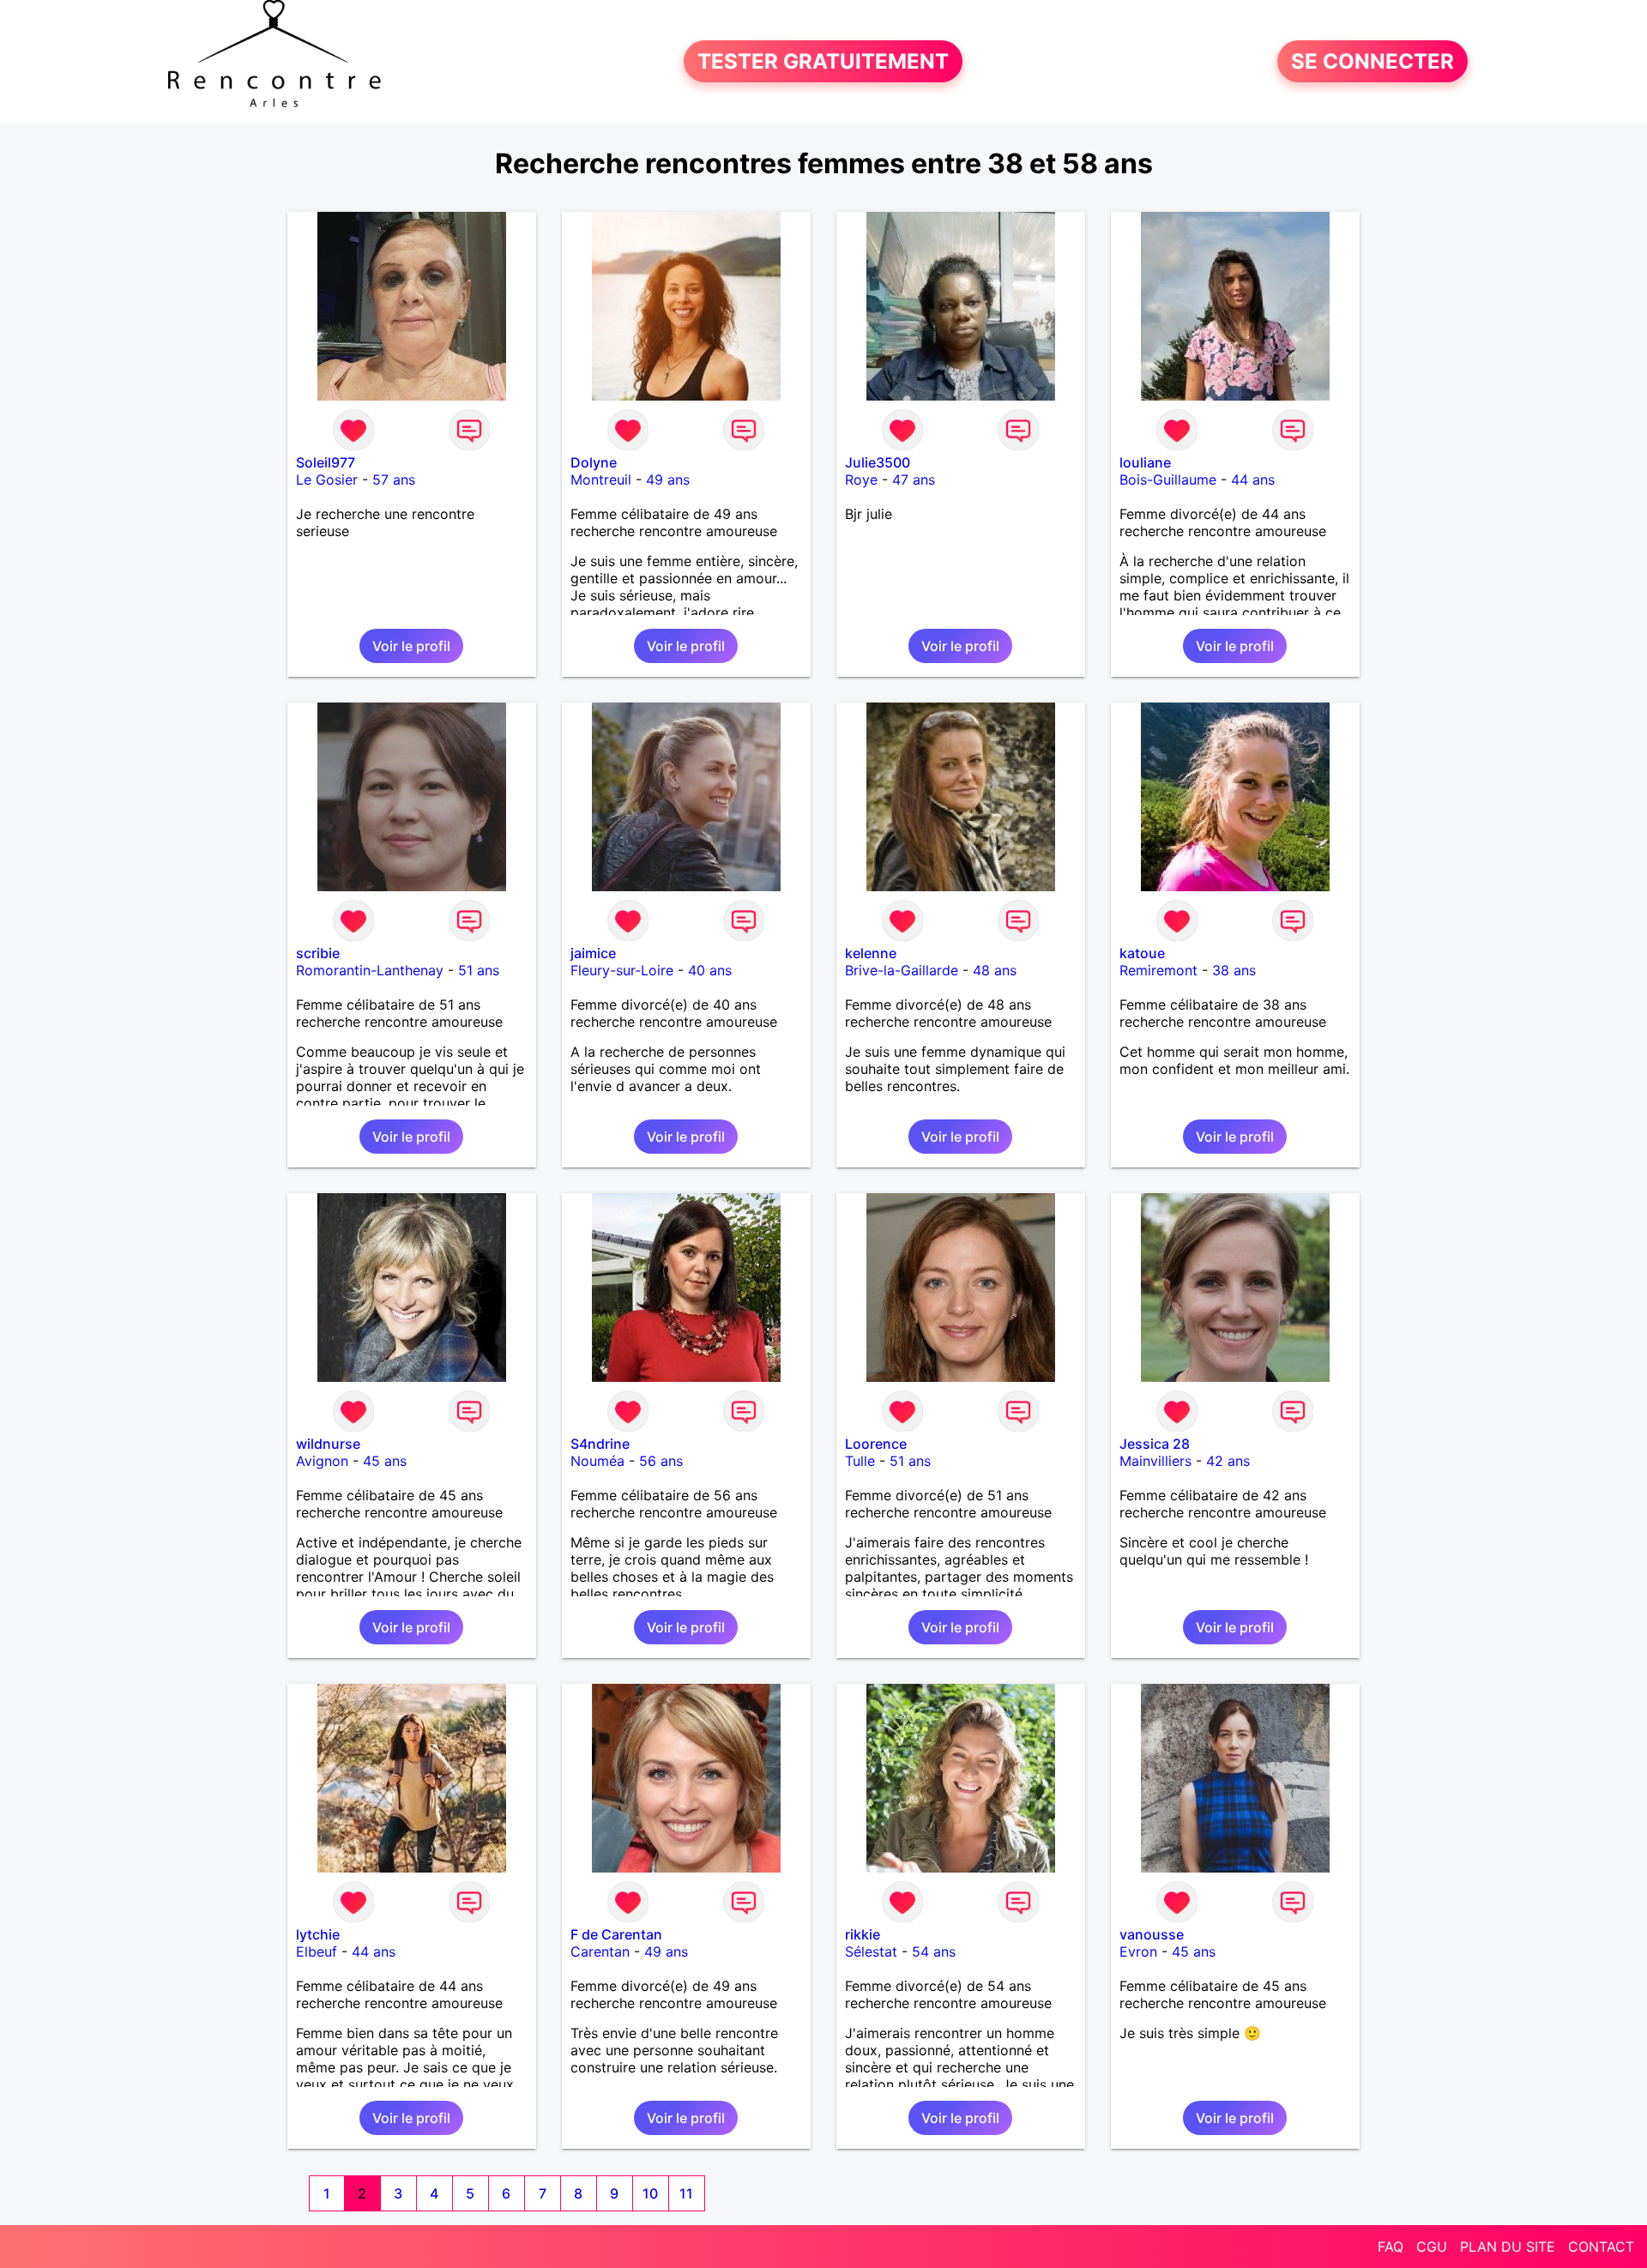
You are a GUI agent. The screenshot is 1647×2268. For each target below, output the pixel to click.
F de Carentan (616, 1934)
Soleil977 (326, 462)
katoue (1142, 953)
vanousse (1152, 1934)
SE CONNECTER (1372, 61)
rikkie (863, 1934)
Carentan (600, 1951)
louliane (1145, 462)
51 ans (479, 970)
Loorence (876, 1444)
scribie (318, 953)
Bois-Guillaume (1168, 480)
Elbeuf (317, 1951)
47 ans (914, 480)
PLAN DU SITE (1508, 2247)
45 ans (385, 1461)
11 (686, 2193)
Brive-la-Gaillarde (902, 970)
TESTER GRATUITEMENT (823, 61)
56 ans (661, 1461)
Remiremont (1158, 970)
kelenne (871, 953)
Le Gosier (327, 480)
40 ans (710, 970)
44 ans (1253, 480)
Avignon (322, 1461)
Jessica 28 (1155, 1444)
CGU (1432, 2247)
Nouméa (597, 1461)
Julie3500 (878, 462)
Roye (861, 480)
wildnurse (328, 1444)
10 (650, 2193)
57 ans (394, 480)
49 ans (668, 480)
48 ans (995, 970)
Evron (1138, 1951)
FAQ (1391, 2247)
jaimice (593, 953)
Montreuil (601, 480)
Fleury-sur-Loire (622, 970)
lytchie (318, 1934)
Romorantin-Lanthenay (370, 970)
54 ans (934, 1951)
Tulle (860, 1461)
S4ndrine (600, 1444)
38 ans (1234, 970)
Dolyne (594, 462)
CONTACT (1601, 2247)
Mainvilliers (1155, 1461)
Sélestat (871, 1951)
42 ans (1228, 1461)
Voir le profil (411, 646)
